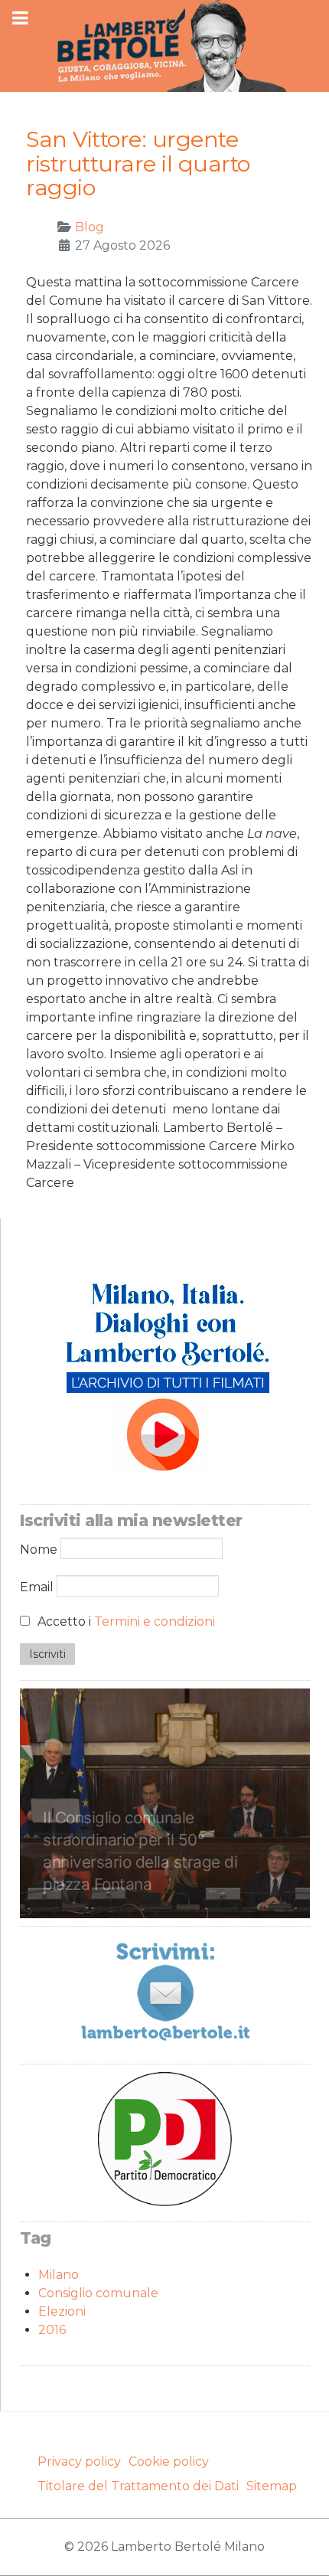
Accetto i (125, 1621)
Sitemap (272, 2486)
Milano (59, 2275)
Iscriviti (47, 1654)
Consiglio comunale (98, 2293)
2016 (52, 2330)
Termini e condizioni (155, 1621)
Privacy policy (79, 2462)
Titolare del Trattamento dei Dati (138, 2486)
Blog (90, 227)
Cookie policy (169, 2462)
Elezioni (62, 2311)
